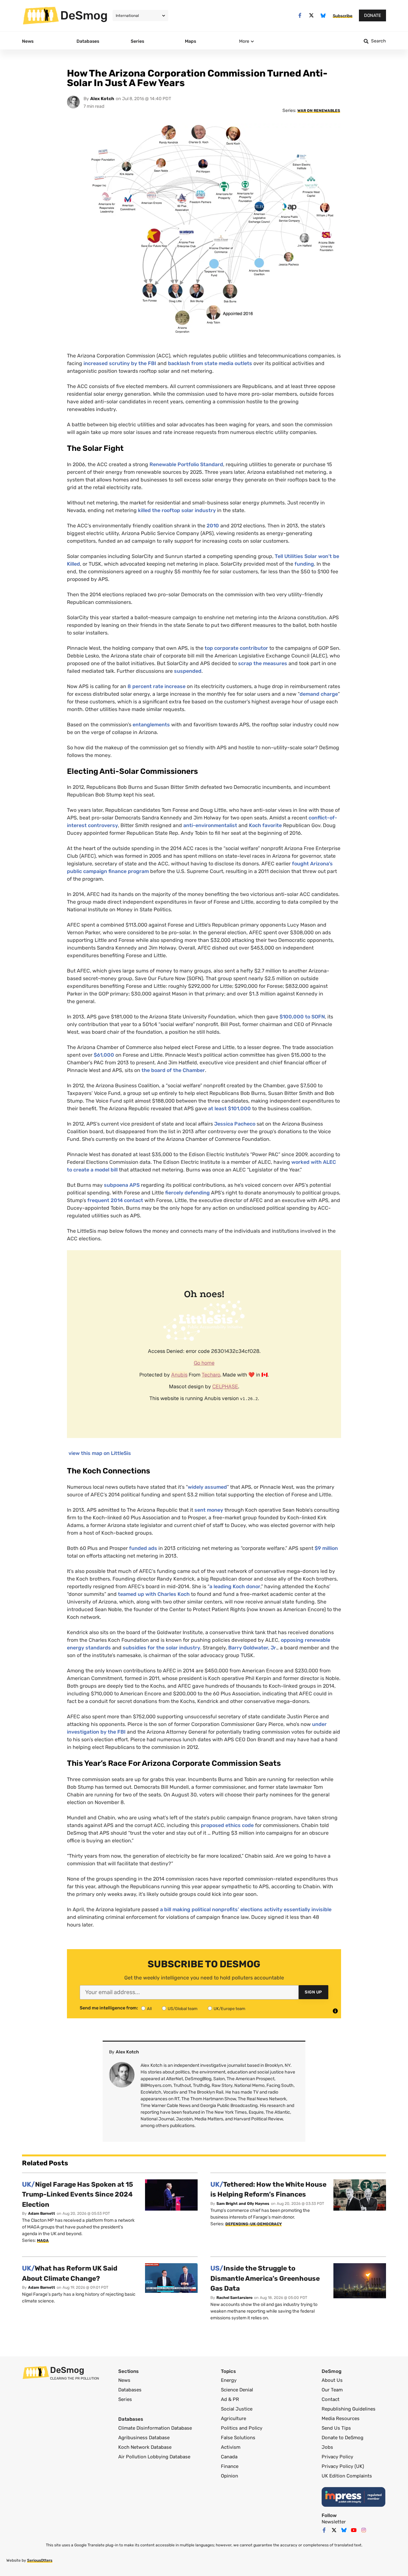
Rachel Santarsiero (234, 2298)
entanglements (151, 725)
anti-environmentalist (210, 825)
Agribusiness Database (144, 2438)
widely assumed (207, 1487)
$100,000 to (302, 1017)
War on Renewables (319, 111)
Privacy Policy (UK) (343, 2466)
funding (304, 564)
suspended (188, 671)
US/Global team (183, 2009)
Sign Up (313, 1992)
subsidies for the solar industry (161, 1648)
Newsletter (334, 2522)
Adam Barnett (42, 2213)
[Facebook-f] (300, 15)
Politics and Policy (242, 2428)
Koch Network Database (145, 2447)
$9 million (326, 1548)
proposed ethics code (227, 1825)
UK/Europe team (229, 2009)
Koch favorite (265, 825)
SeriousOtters (40, 2560)
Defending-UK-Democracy (254, 2224)
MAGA (43, 2241)
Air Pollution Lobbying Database (154, 2457)
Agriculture (233, 2418)
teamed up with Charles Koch (154, 1594)
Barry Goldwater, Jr (252, 1648)
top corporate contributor (236, 648)
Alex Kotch (102, 99)
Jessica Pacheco (235, 1124)
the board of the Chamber (173, 1070)
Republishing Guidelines (349, 2409)
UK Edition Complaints (347, 2476)
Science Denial (237, 2390)
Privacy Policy (337, 2457)
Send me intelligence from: (109, 2008)
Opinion (229, 2476)
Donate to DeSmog (342, 2438)
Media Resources (341, 2418)
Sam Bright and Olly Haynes (243, 2204)
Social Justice (237, 2409)
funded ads (143, 1548)
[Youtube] (354, 2530)
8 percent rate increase (157, 686)
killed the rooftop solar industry (177, 510)
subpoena (122, 1185)
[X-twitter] (312, 15)
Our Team (332, 2390)
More (244, 41)
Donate (372, 15)
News (124, 2380)
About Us (332, 2380)
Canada (229, 2457)
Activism (231, 2447)
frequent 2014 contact (115, 1200)
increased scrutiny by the (120, 363)
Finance (230, 2466)
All (149, 2009)
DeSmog (84, 15)
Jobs (327, 2447)
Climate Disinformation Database (155, 2428)
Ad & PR (230, 2399)
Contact (331, 2399)
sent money (209, 1510)
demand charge (319, 694)
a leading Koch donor (235, 1586)
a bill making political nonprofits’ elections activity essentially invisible (246, 1909)
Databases (130, 2390)
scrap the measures (263, 663)
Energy (229, 2380)
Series (125, 2399)
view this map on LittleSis (100, 1453)
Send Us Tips (336, 2428)
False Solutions (238, 2438)
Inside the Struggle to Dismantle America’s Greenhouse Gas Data (265, 2278)
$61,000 (104, 1055)
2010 (213, 526)
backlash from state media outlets (210, 363)
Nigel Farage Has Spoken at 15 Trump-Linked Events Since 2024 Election (78, 2194)
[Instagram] (364, 2530)
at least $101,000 (229, 1108)
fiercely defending (187, 1193)
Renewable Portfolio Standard (186, 464)
